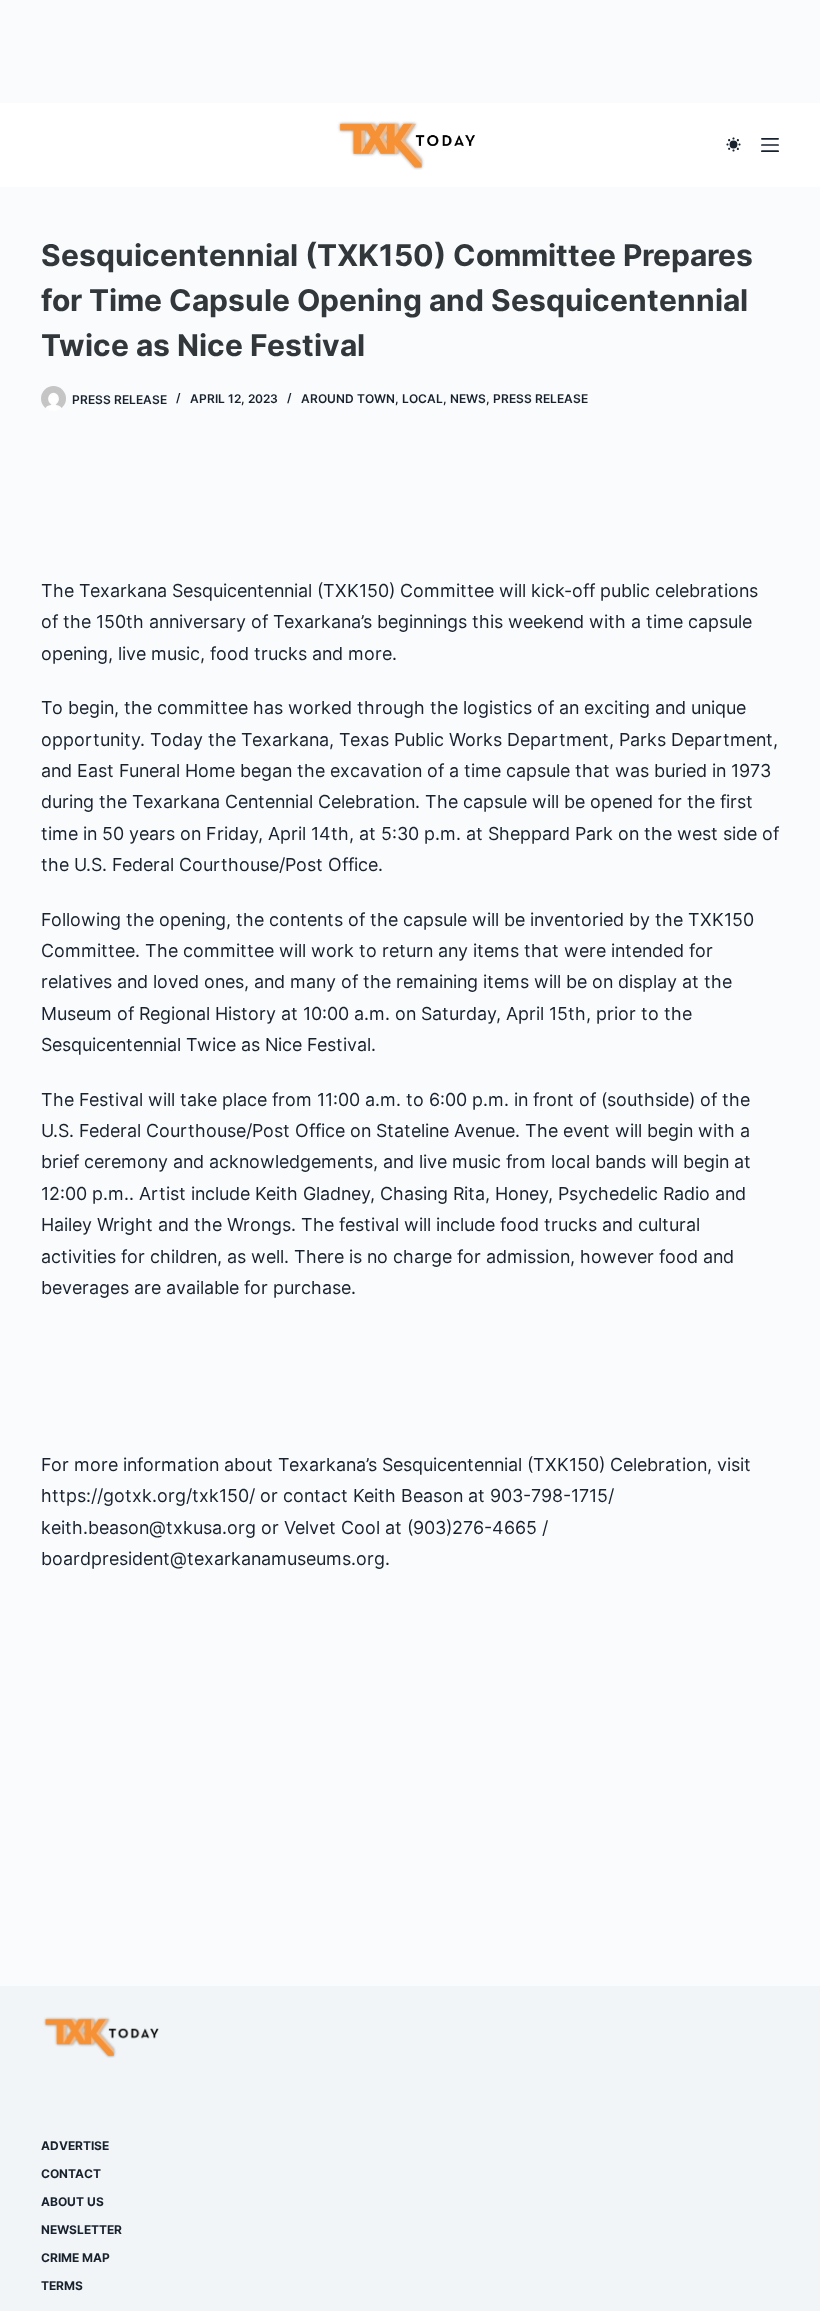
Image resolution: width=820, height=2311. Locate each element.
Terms (62, 2285)
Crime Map (75, 2257)
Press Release (540, 398)
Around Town (348, 398)
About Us (72, 2201)
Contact (71, 2173)
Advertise (75, 2145)
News (468, 398)
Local (422, 398)
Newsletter (81, 2229)
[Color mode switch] (733, 144)
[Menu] (770, 145)
